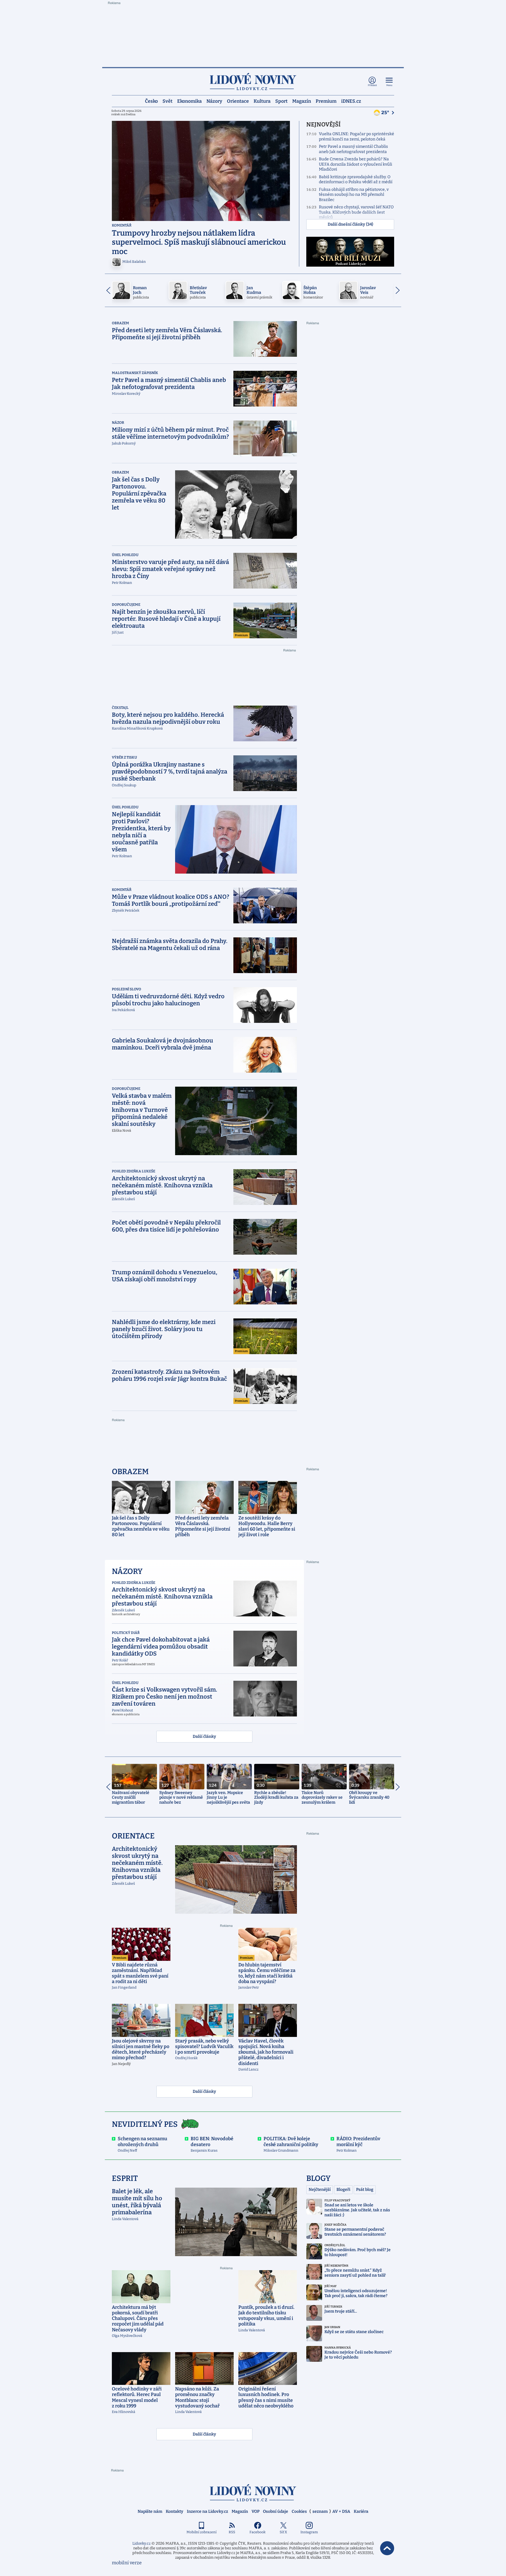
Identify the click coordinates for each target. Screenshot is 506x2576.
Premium (326, 101)
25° (386, 113)
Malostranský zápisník (135, 373)
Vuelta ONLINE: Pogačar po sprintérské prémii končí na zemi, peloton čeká (357, 137)
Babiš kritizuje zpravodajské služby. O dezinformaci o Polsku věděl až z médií (356, 180)
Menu (389, 85)
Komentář (122, 225)
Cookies (299, 2511)
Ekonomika (189, 101)
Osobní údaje (276, 2511)
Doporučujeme (126, 605)
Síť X (283, 2532)
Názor (118, 423)
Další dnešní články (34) (350, 224)
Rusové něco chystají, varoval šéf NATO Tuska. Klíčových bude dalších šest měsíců (356, 212)
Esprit (125, 2178)
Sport (281, 101)
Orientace (238, 101)
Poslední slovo (126, 989)
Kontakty (175, 2511)
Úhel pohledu (125, 555)
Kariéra (361, 2511)
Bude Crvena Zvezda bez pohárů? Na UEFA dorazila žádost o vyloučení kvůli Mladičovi (355, 164)
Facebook (258, 2532)
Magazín (302, 101)
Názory (214, 101)
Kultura (262, 101)
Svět (167, 101)
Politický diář (126, 1633)
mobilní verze (127, 2563)
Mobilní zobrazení (202, 2532)
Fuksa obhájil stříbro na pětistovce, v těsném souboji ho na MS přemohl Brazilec (354, 195)
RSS (232, 2532)
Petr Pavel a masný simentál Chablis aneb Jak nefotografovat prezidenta (353, 149)
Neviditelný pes (145, 2124)
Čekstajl (120, 708)
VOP (255, 2511)
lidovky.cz (253, 2493)
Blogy (318, 2178)
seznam (320, 2511)
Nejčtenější (320, 2190)
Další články (204, 1737)
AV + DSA (341, 2511)
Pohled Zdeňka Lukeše (134, 1171)
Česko (151, 101)
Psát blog (365, 2190)
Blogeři (343, 2190)
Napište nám (150, 2511)
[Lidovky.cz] (253, 82)
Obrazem (120, 323)
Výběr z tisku (124, 757)
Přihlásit (372, 85)
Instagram (309, 2532)
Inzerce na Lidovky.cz (207, 2511)
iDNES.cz (351, 101)
